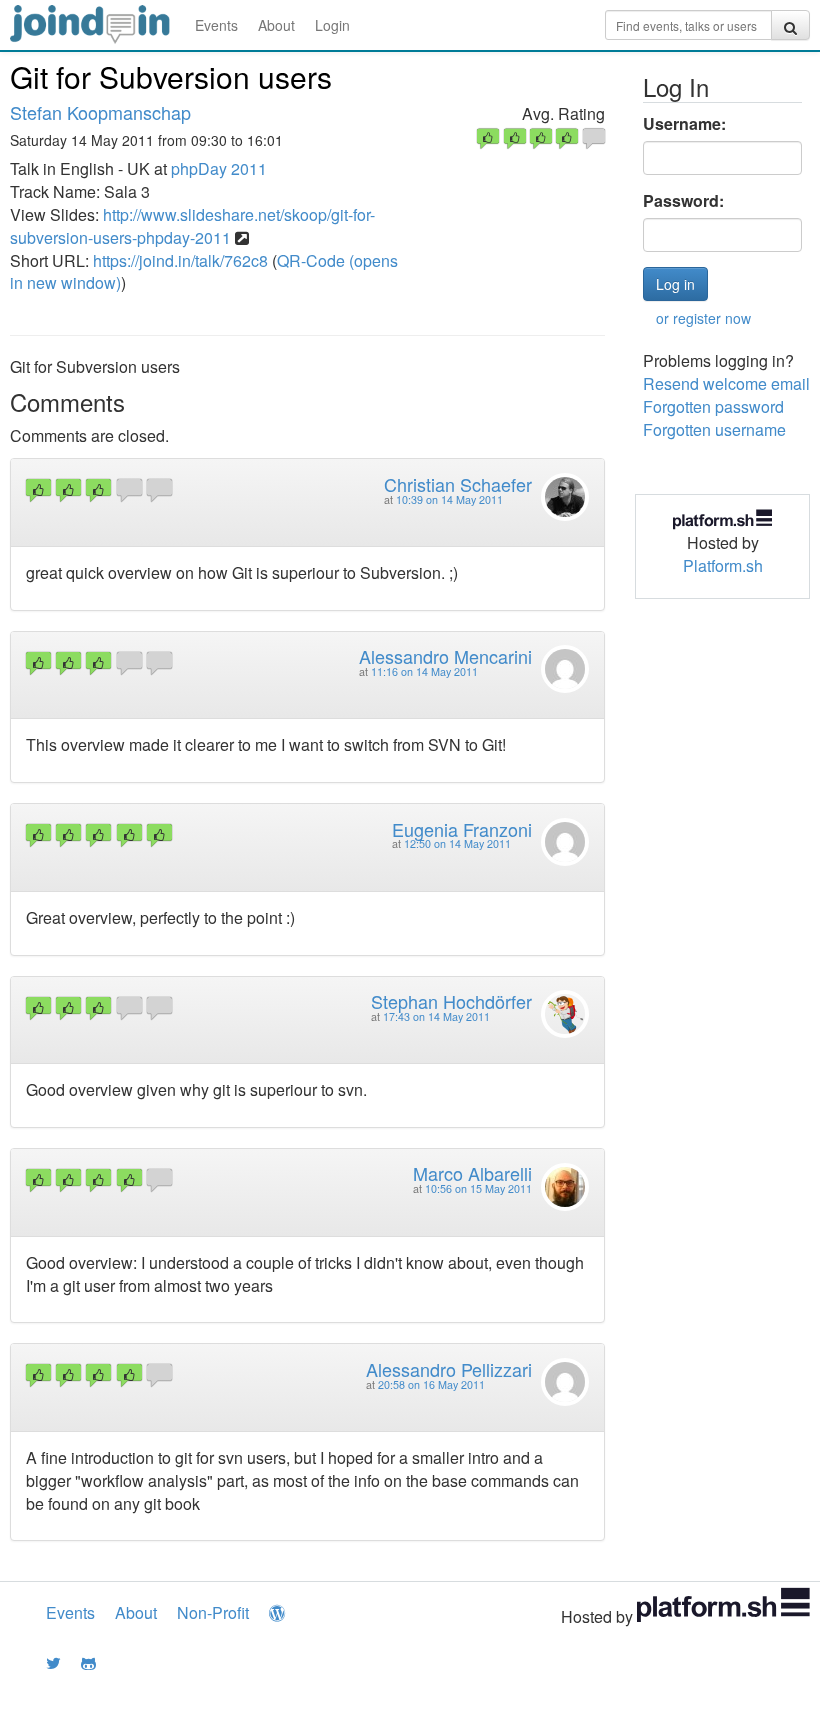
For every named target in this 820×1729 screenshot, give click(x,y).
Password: (683, 201)
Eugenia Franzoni (462, 829)
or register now (703, 318)
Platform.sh (723, 565)
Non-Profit (213, 1612)
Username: (684, 124)
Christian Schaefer (458, 484)
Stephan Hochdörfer (451, 1001)
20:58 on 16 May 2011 (431, 1384)
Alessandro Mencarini (445, 656)
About (276, 25)
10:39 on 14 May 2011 (449, 499)
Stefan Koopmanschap (100, 112)
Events (216, 25)
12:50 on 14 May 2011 (457, 843)
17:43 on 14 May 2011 (436, 1016)
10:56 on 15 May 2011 (478, 1188)
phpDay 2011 (219, 168)
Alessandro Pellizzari (449, 1369)
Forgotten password (713, 406)
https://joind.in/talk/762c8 (180, 260)
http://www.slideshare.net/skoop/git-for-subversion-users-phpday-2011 (192, 226)
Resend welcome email (726, 383)
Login (332, 25)
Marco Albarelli (472, 1173)
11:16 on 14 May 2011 (424, 671)
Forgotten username (714, 429)
